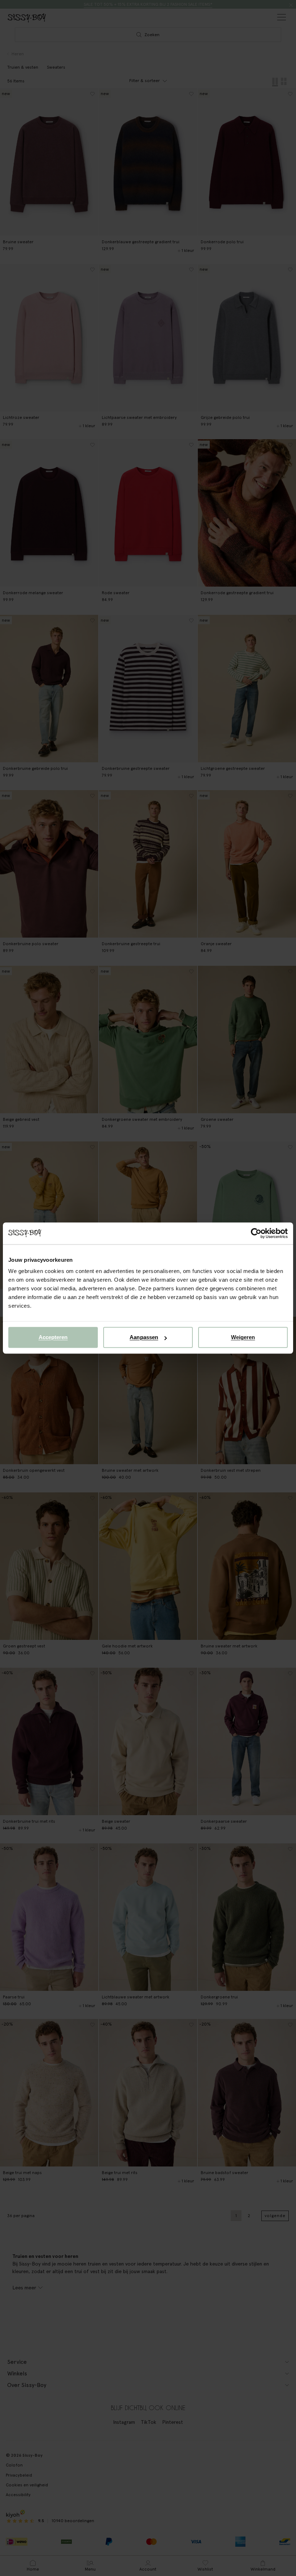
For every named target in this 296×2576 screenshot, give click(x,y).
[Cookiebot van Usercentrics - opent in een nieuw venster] (256, 1233)
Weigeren (243, 1337)
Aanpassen (144, 1337)
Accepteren (53, 1337)
